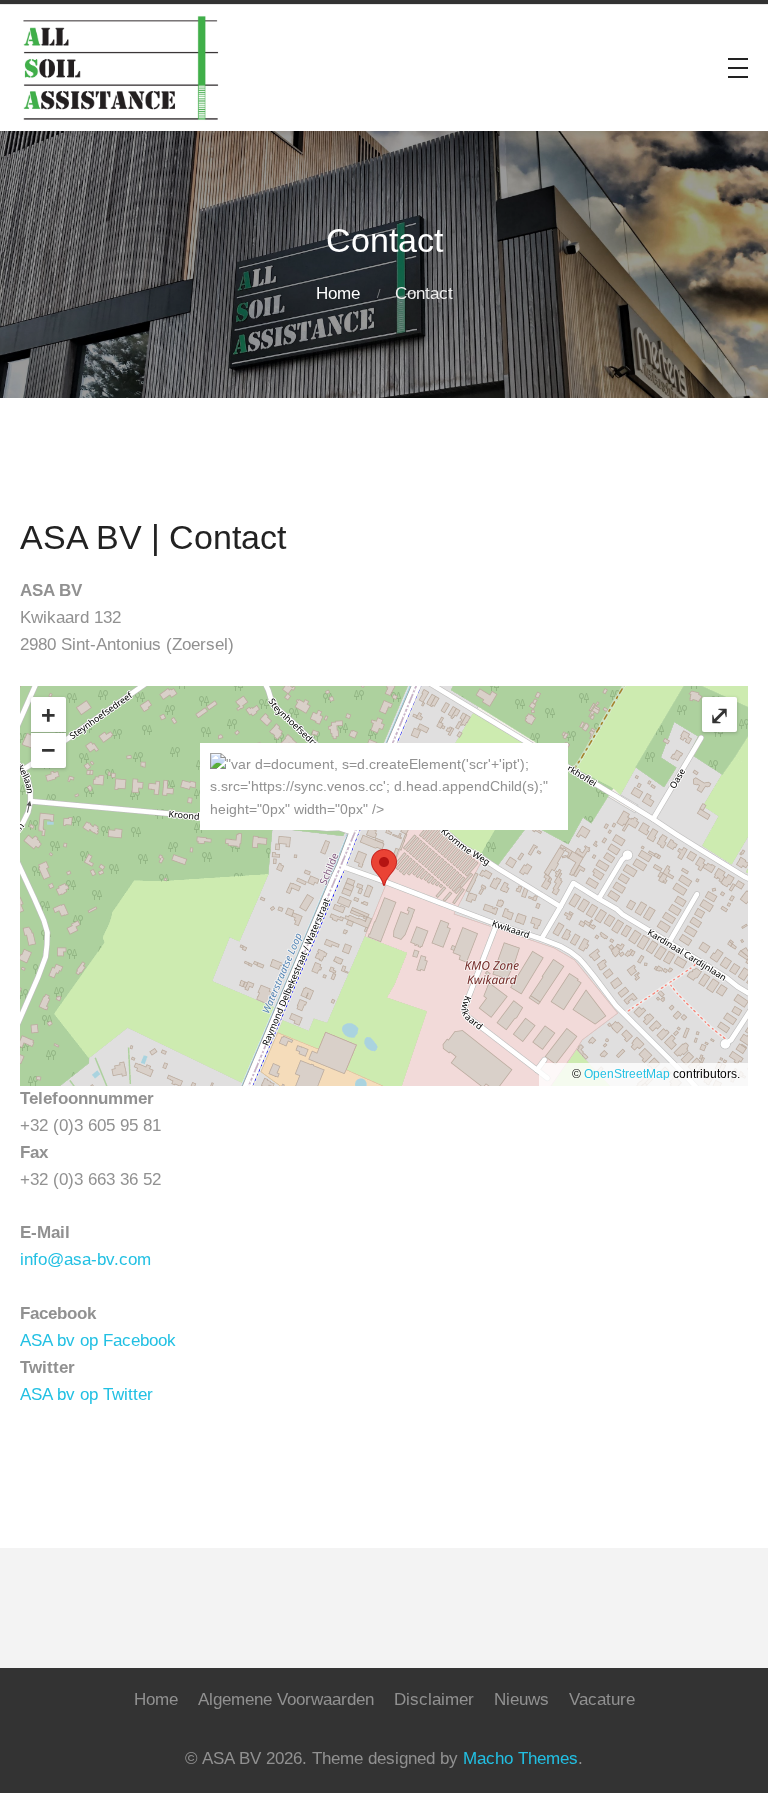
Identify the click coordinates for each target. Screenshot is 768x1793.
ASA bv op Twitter (86, 1394)
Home (338, 293)
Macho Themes (520, 1758)
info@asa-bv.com (85, 1259)
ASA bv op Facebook (98, 1340)
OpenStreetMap (627, 1074)
